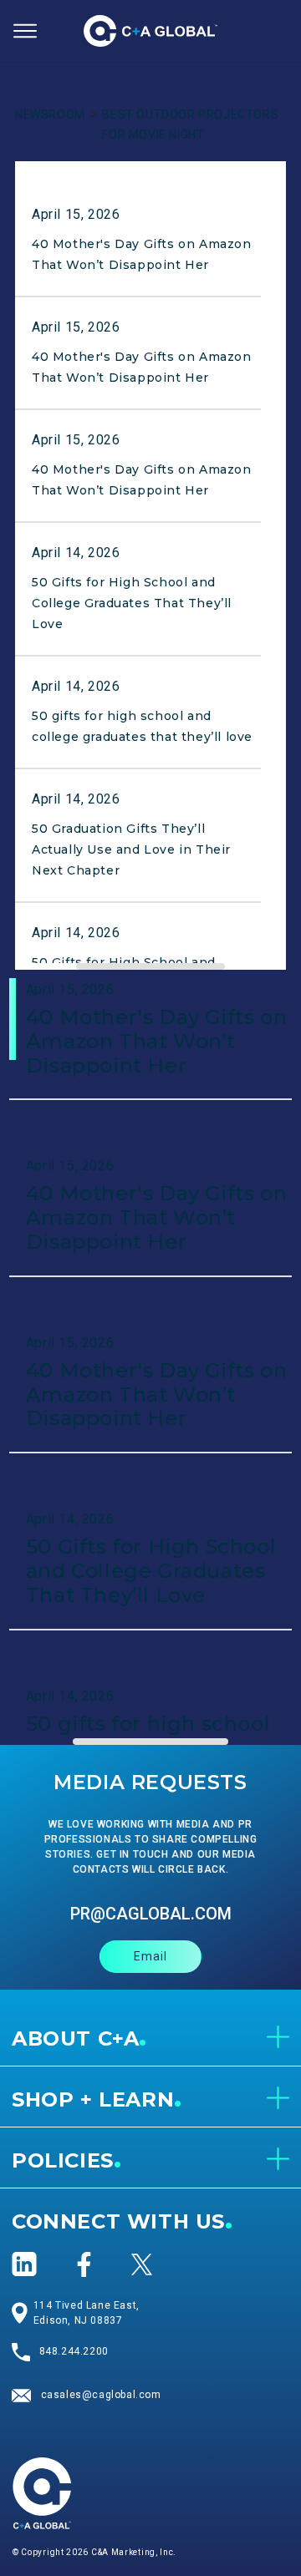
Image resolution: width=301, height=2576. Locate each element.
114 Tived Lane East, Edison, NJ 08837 (87, 2313)
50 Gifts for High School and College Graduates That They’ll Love (132, 603)
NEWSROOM (50, 114)
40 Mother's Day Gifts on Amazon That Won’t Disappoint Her (156, 1041)
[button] (25, 31)
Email (150, 1956)
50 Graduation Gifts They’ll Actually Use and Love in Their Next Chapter (131, 849)
